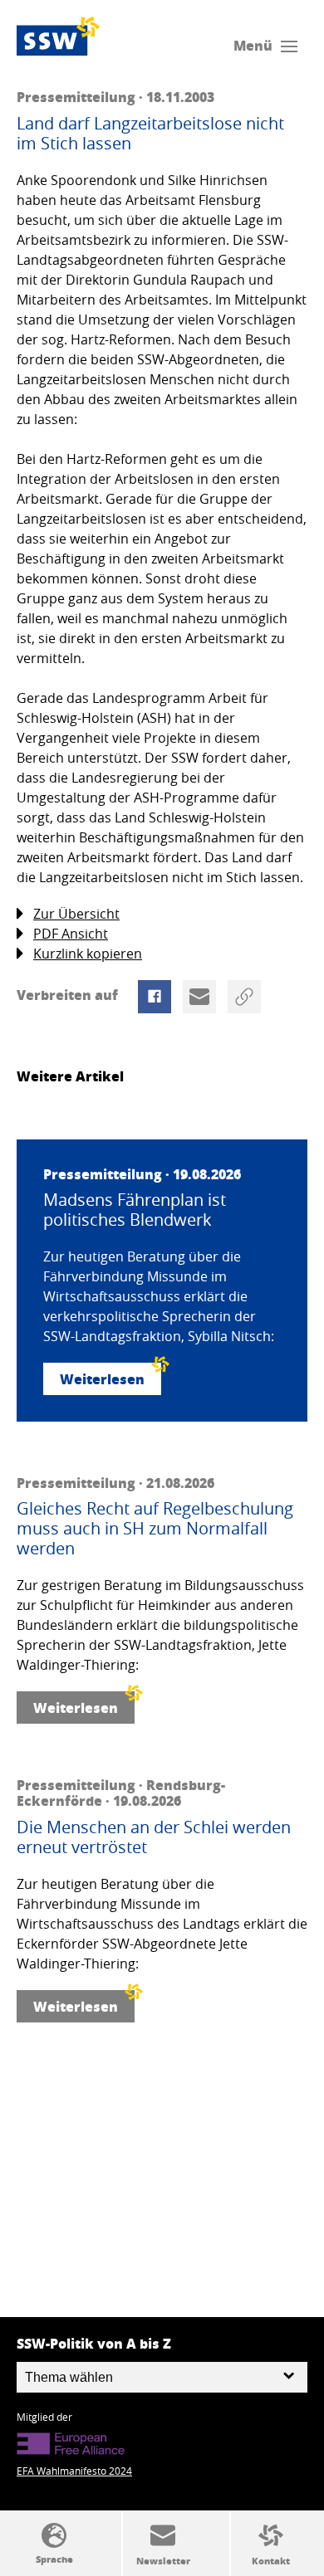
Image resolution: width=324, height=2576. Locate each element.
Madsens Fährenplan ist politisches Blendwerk (135, 1210)
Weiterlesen (102, 1379)
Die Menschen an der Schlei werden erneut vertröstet (154, 1837)
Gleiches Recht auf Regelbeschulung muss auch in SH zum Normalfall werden (155, 1529)
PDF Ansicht (71, 934)
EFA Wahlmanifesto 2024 (74, 2471)
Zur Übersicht (76, 914)
